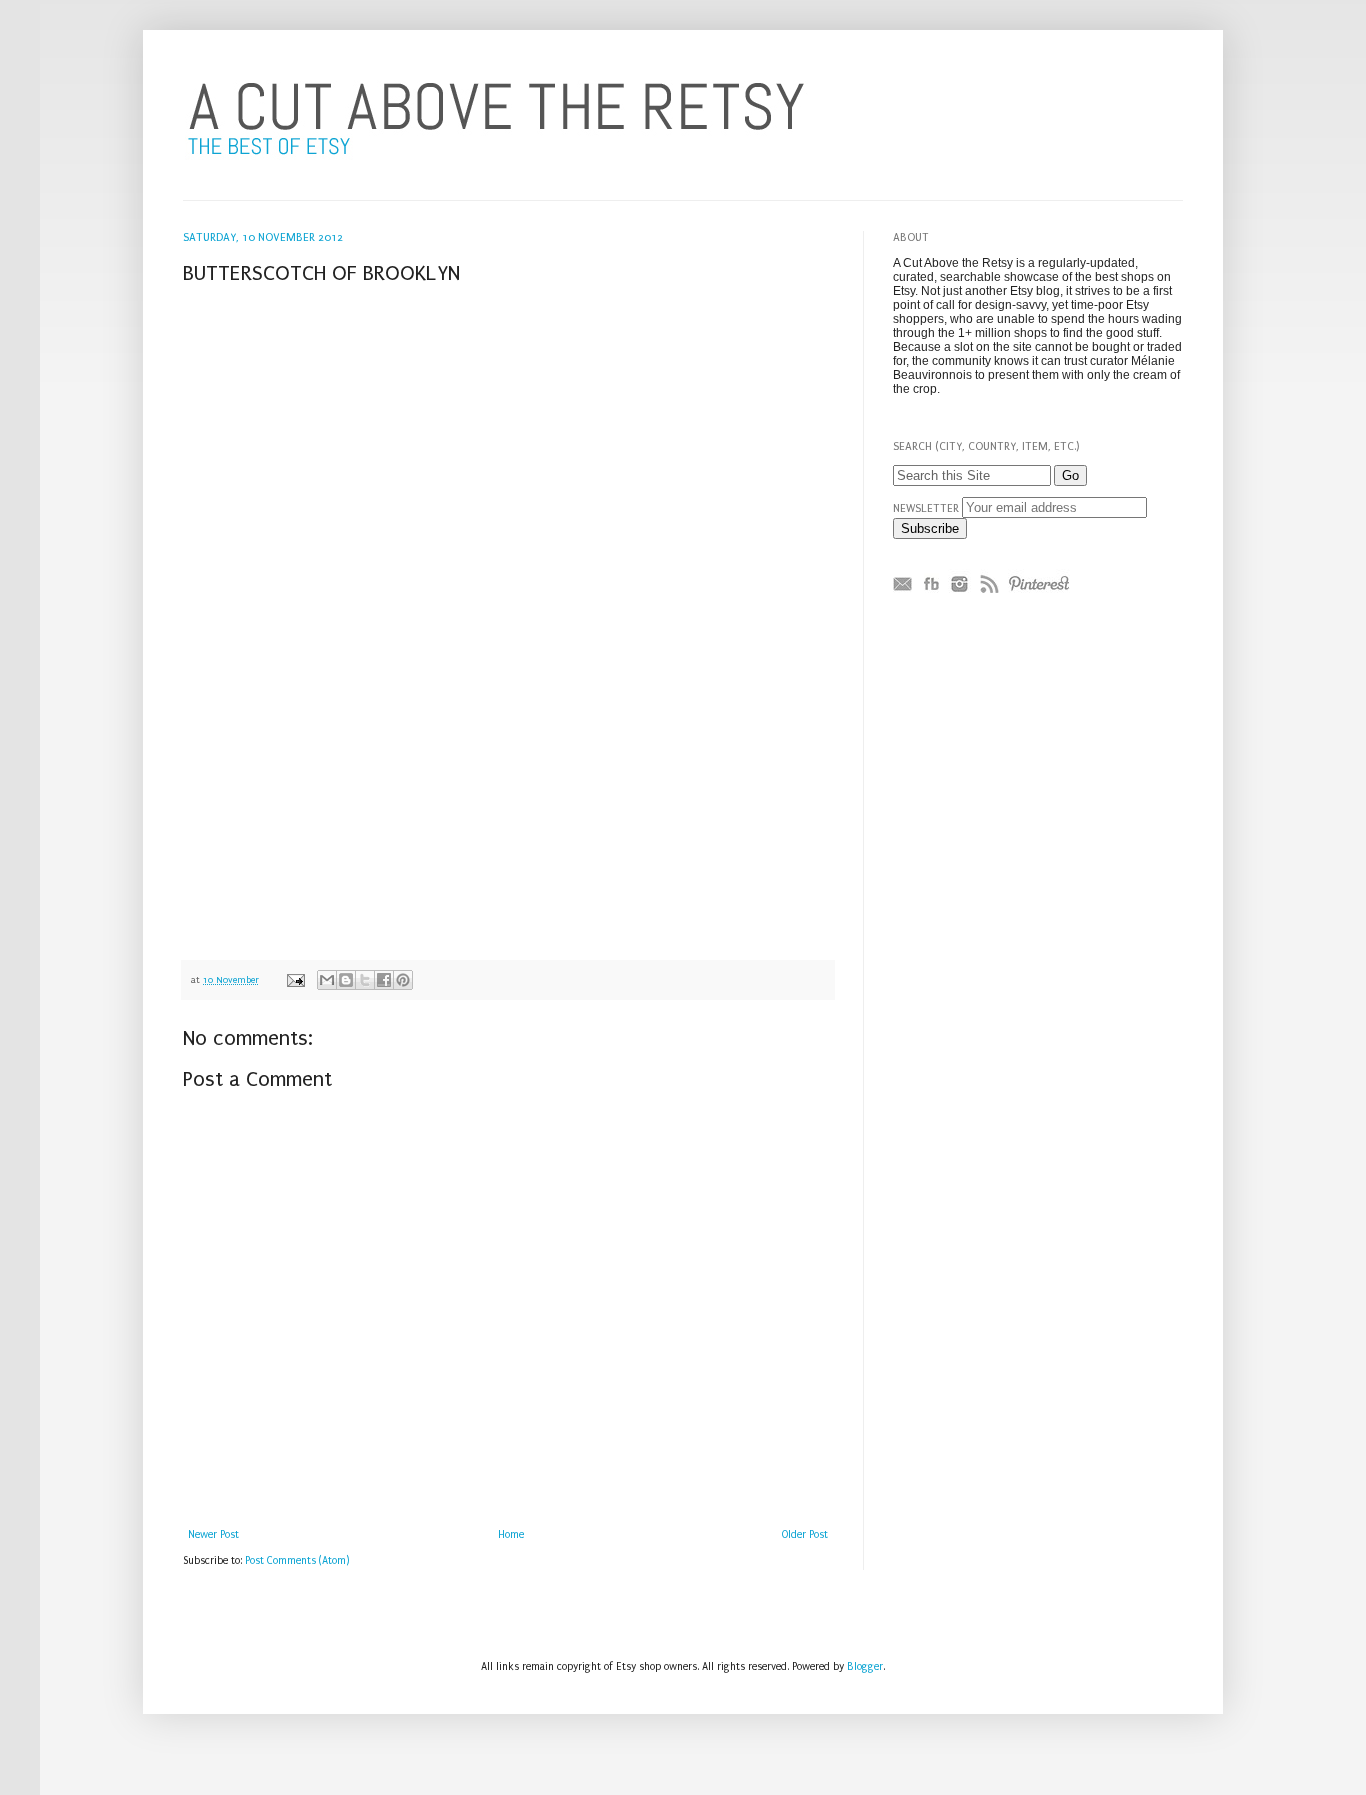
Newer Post (213, 1535)
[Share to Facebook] (384, 980)
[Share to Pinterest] (403, 980)
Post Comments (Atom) (297, 1561)
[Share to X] (365, 980)
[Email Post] (295, 979)
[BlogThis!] (346, 980)
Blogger (865, 1667)
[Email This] (327, 980)
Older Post (805, 1535)
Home (511, 1535)
